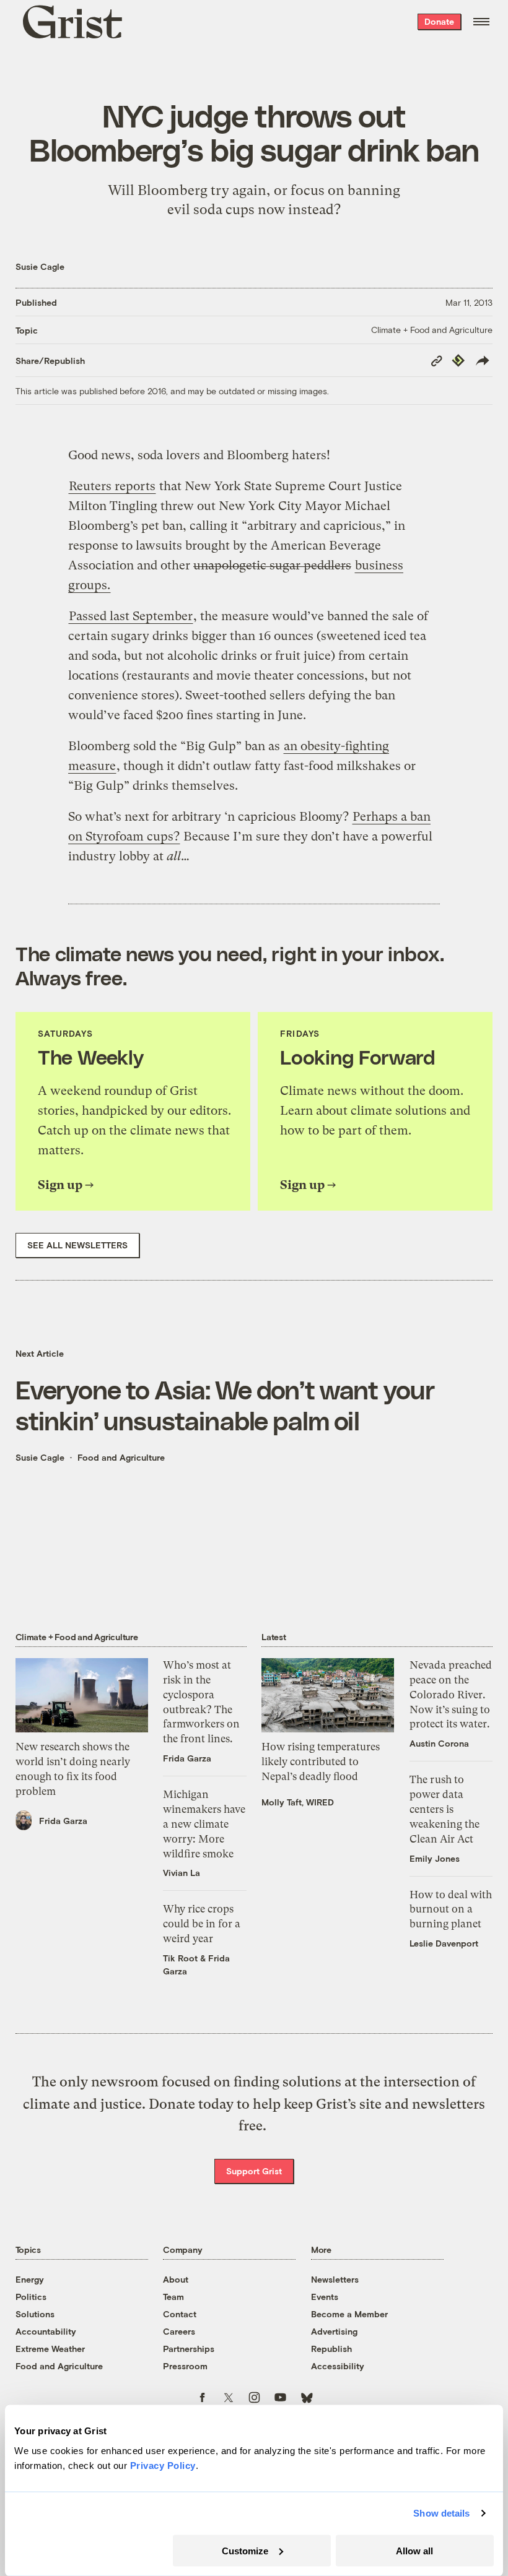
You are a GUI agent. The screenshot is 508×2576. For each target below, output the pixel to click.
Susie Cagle (40, 266)
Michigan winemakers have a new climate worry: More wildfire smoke (204, 1824)
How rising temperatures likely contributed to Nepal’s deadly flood (321, 1761)
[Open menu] (481, 22)
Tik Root (180, 1958)
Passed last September (131, 616)
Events (325, 2297)
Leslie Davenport (444, 1943)
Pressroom (185, 2366)
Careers (179, 2331)
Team (173, 2297)
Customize (245, 2550)
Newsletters (335, 2279)
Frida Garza (63, 1821)
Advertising (334, 2331)
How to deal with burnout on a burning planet (451, 1909)
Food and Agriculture (121, 1457)
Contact (180, 2314)
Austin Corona (439, 1743)
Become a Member (349, 2314)
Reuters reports (112, 486)
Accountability (46, 2331)
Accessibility (338, 2366)
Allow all (414, 2550)
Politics (31, 2297)
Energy (30, 2279)
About (176, 2279)
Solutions (35, 2314)
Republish (331, 2349)
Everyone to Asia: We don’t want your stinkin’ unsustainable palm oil (226, 1404)
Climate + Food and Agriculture (432, 330)
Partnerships (189, 2349)
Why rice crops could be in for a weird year (202, 1924)
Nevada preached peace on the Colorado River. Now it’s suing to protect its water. (451, 1694)
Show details (441, 2513)
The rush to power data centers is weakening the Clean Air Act (444, 1809)
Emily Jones (435, 1858)
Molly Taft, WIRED (298, 1802)
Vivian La (182, 1873)
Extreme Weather (50, 2349)
